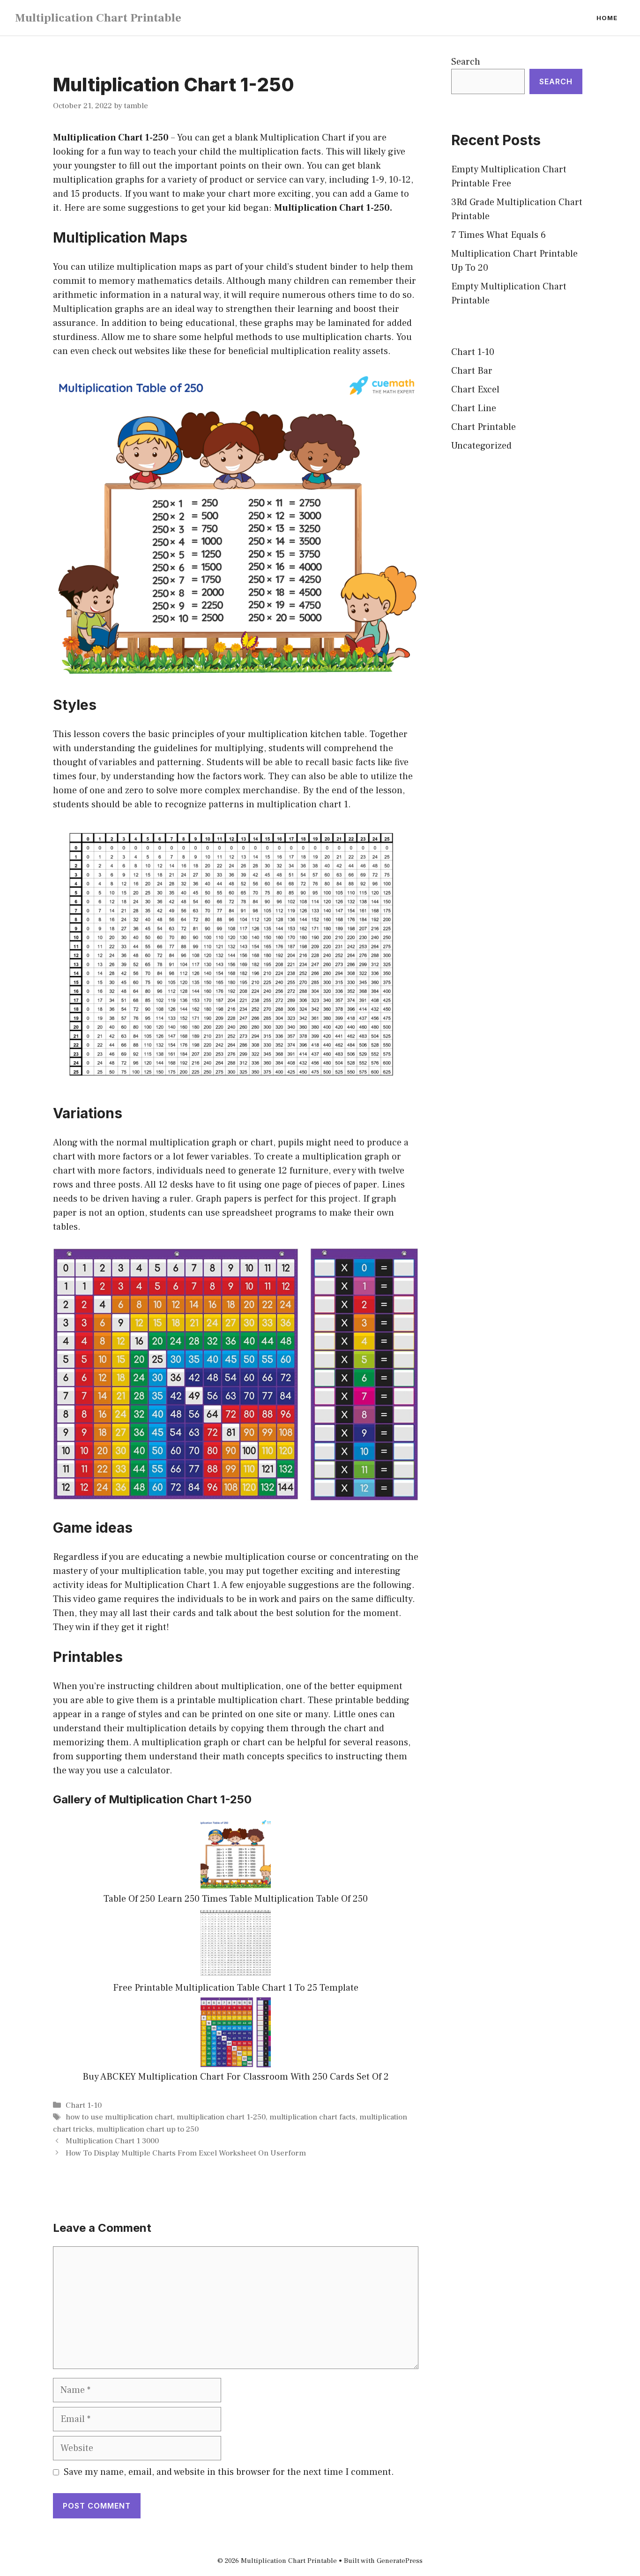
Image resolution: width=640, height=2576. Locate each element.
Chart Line (474, 408)
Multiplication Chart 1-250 (111, 138)
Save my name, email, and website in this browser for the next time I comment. (229, 2472)
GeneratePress (400, 2561)
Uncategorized (481, 446)
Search (466, 62)
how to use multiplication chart (119, 2117)
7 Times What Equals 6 (499, 235)
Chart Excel (475, 390)
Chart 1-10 (84, 2105)
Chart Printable (484, 427)
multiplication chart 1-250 (221, 2117)
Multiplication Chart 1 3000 (112, 2141)
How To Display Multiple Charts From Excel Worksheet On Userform (186, 2153)
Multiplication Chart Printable (98, 18)
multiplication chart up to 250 (148, 2129)
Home (607, 18)
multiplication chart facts (313, 2117)
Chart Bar (472, 371)
